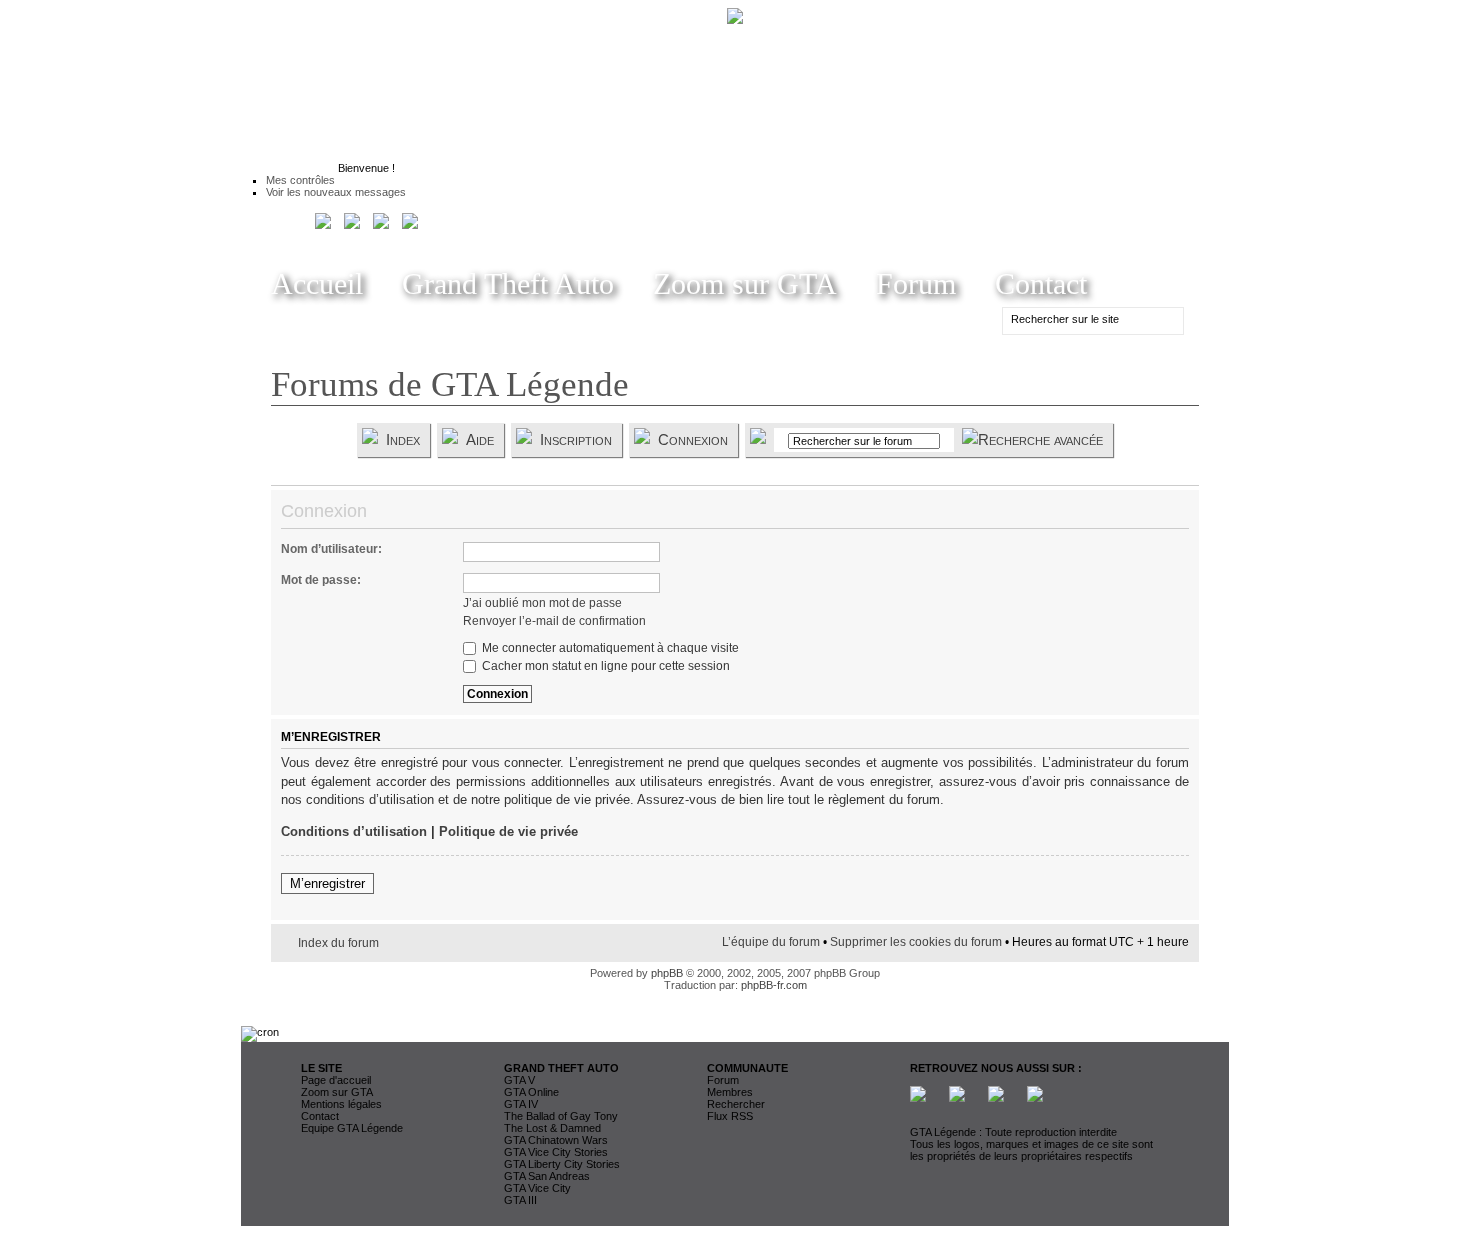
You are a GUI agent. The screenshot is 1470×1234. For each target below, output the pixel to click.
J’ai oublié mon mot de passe (542, 603)
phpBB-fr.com (774, 985)
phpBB (667, 973)
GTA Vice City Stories (556, 1152)
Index (403, 439)
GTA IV (521, 1104)
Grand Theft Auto (508, 283)
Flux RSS (730, 1116)
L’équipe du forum (771, 942)
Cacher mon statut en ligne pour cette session (604, 666)
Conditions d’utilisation (354, 831)
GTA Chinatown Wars (556, 1140)
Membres (730, 1092)
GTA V (519, 1080)
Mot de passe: (321, 580)
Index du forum (338, 943)
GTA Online (531, 1092)
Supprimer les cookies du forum (916, 942)
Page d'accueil (336, 1080)
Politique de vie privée (508, 831)
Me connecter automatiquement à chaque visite (609, 648)
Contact (1041, 283)
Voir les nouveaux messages (336, 192)
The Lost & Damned (552, 1128)
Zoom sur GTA (745, 283)
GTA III (520, 1200)
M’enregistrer (327, 883)
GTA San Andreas (547, 1176)
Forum (916, 283)
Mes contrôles (300, 180)
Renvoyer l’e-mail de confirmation (554, 621)
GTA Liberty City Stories (562, 1164)
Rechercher (736, 1104)
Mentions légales (341, 1104)
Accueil (317, 283)
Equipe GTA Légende (352, 1128)
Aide (480, 439)
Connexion (693, 439)
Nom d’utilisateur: (331, 549)
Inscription (576, 439)
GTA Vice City (537, 1188)
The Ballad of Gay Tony (561, 1116)
